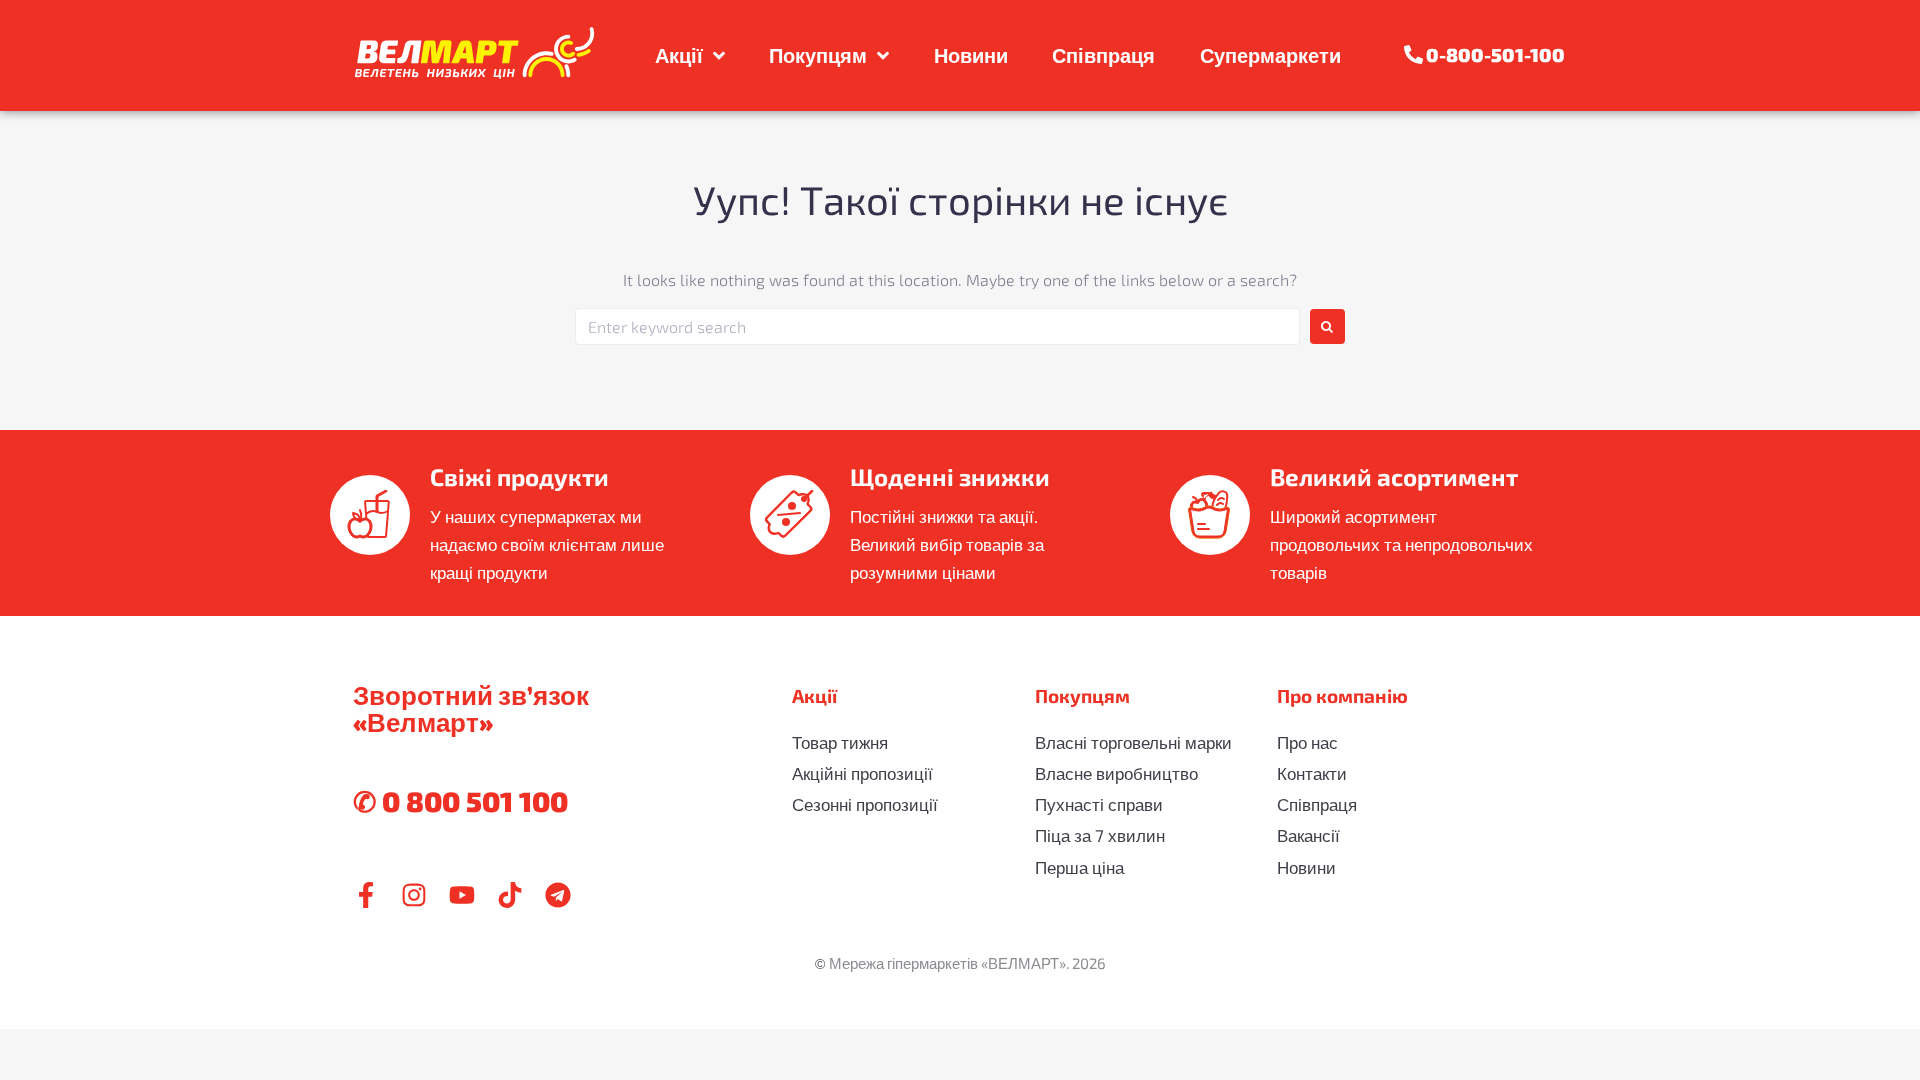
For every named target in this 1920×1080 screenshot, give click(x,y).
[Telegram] (558, 895)
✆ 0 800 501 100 (460, 801)
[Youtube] (462, 895)
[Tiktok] (510, 895)
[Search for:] (937, 326)
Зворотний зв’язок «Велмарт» (471, 708)
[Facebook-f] (366, 895)
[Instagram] (414, 895)
